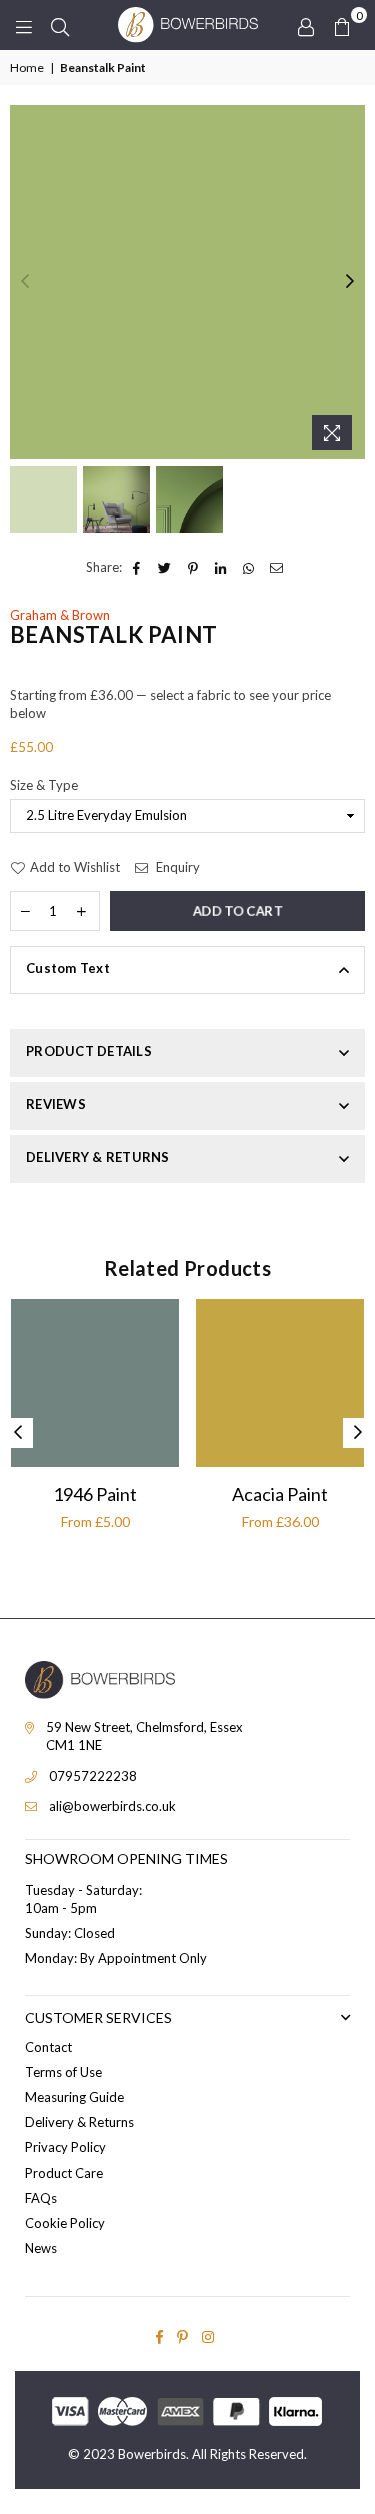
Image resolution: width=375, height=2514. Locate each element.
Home (27, 67)
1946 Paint (95, 1494)
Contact (48, 2047)
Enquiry (176, 867)
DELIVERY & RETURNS (98, 1157)
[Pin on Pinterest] (193, 567)
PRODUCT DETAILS (89, 1051)
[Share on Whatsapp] (249, 567)
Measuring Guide (74, 2097)
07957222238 (93, 1776)
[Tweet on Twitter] (165, 567)
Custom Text (68, 968)
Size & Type (44, 785)
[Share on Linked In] (221, 567)
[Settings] (306, 25)
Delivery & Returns (79, 2122)
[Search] (60, 25)
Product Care (64, 2173)
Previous (25, 282)
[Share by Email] (277, 567)
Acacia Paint (280, 1494)
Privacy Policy (65, 2147)
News (41, 2248)
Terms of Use (63, 2072)
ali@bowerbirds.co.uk (112, 1806)
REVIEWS (56, 1104)
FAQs (41, 2198)
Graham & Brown (60, 615)
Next (350, 282)
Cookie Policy (65, 2223)
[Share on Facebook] (137, 567)
